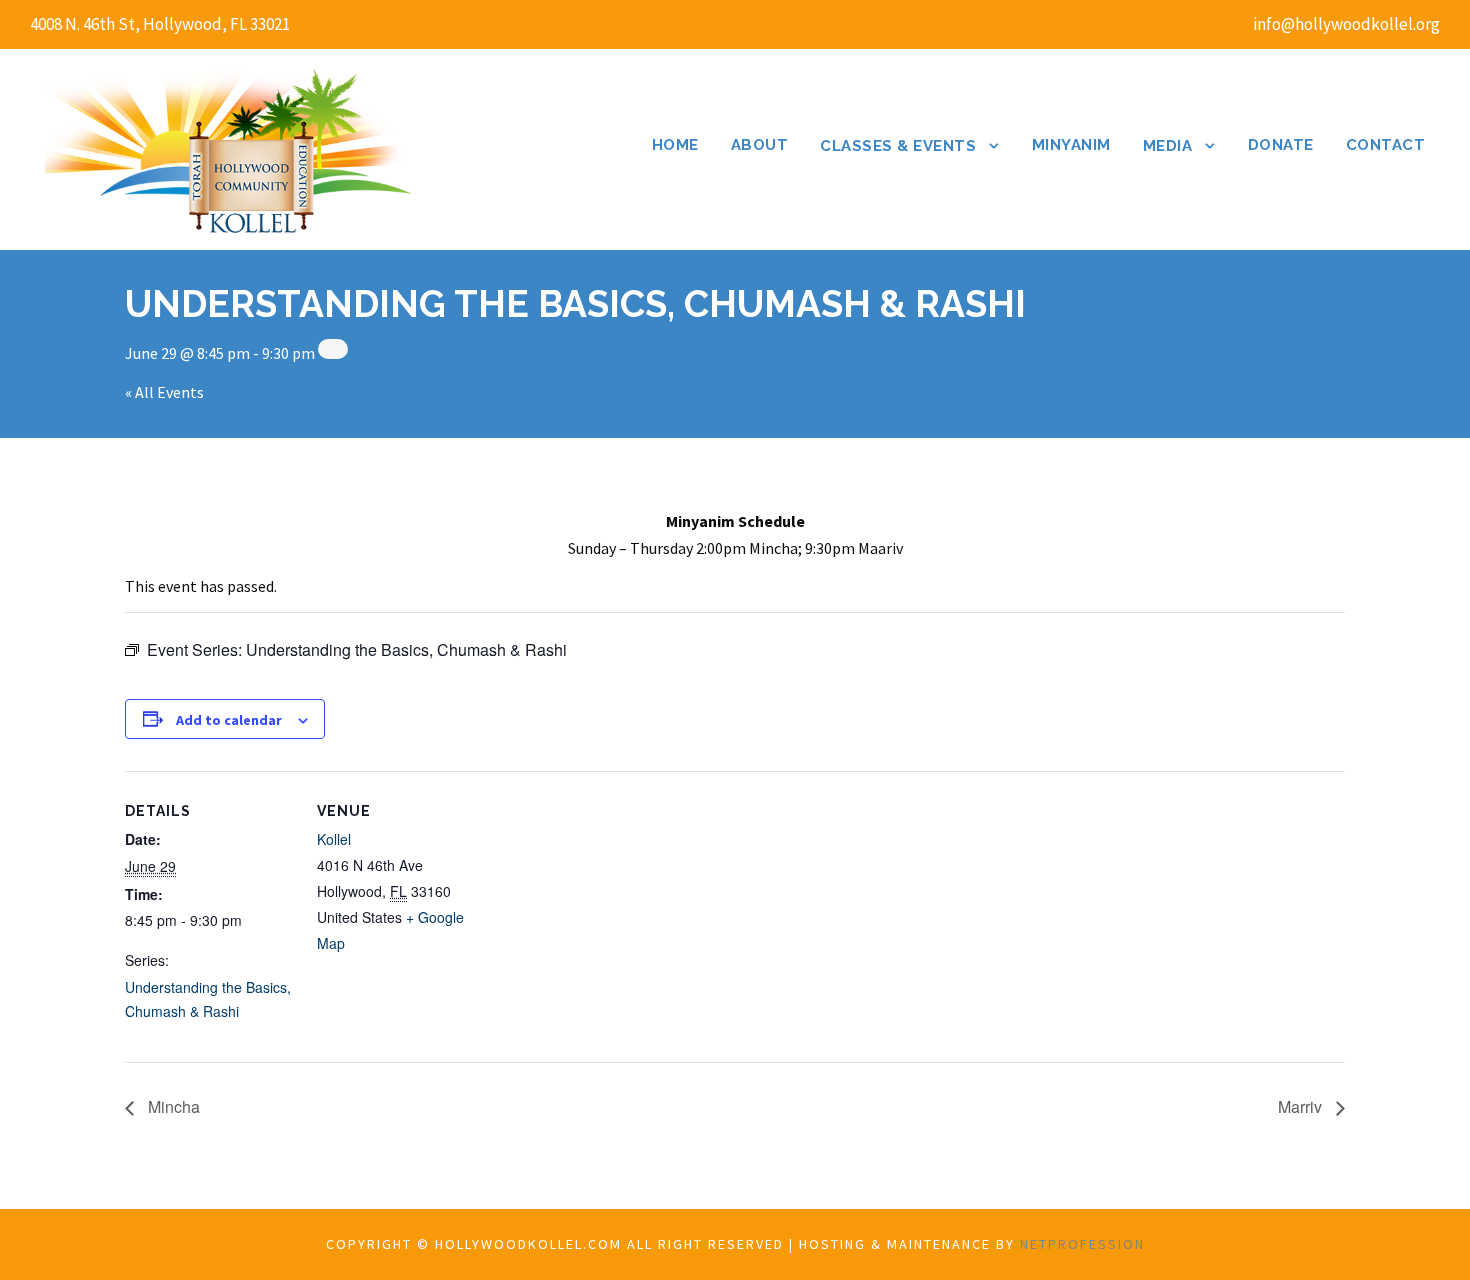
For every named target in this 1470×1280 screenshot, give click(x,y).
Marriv (1302, 1106)
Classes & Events (898, 146)
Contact (1386, 145)
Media (1168, 146)
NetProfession (1082, 1244)
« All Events (164, 392)
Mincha (172, 1106)
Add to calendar (229, 720)
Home (675, 145)
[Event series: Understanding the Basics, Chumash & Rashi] (333, 349)
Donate (1281, 145)
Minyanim (1071, 145)
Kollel (334, 839)
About (760, 145)
